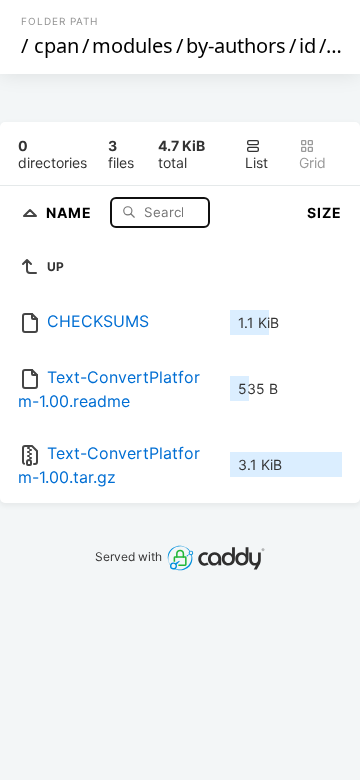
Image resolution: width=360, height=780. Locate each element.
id (307, 45)
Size (324, 212)
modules (132, 45)
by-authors (236, 45)
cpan (56, 45)
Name (71, 211)
